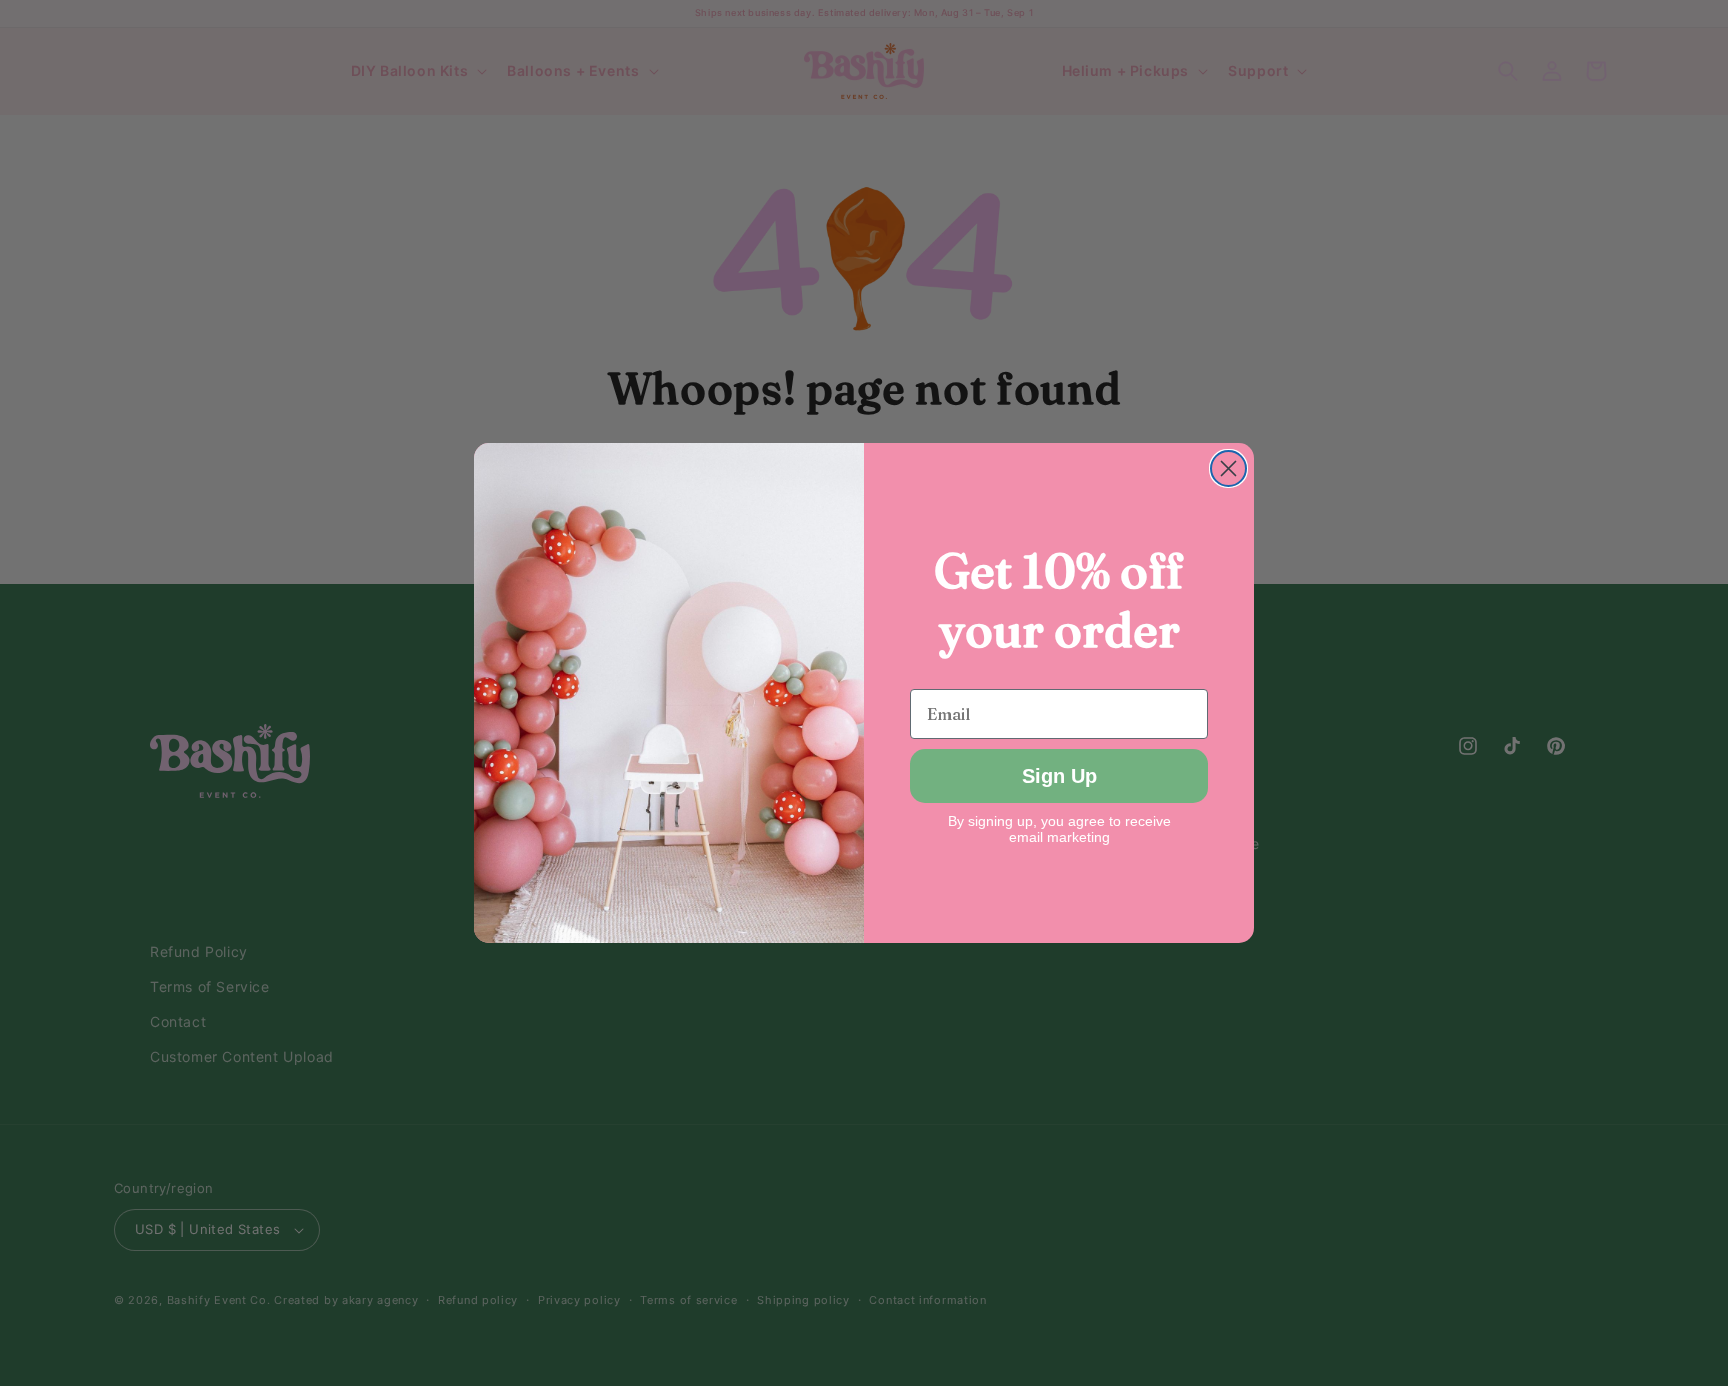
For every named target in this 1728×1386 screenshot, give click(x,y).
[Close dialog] (1228, 468)
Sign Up (1059, 776)
